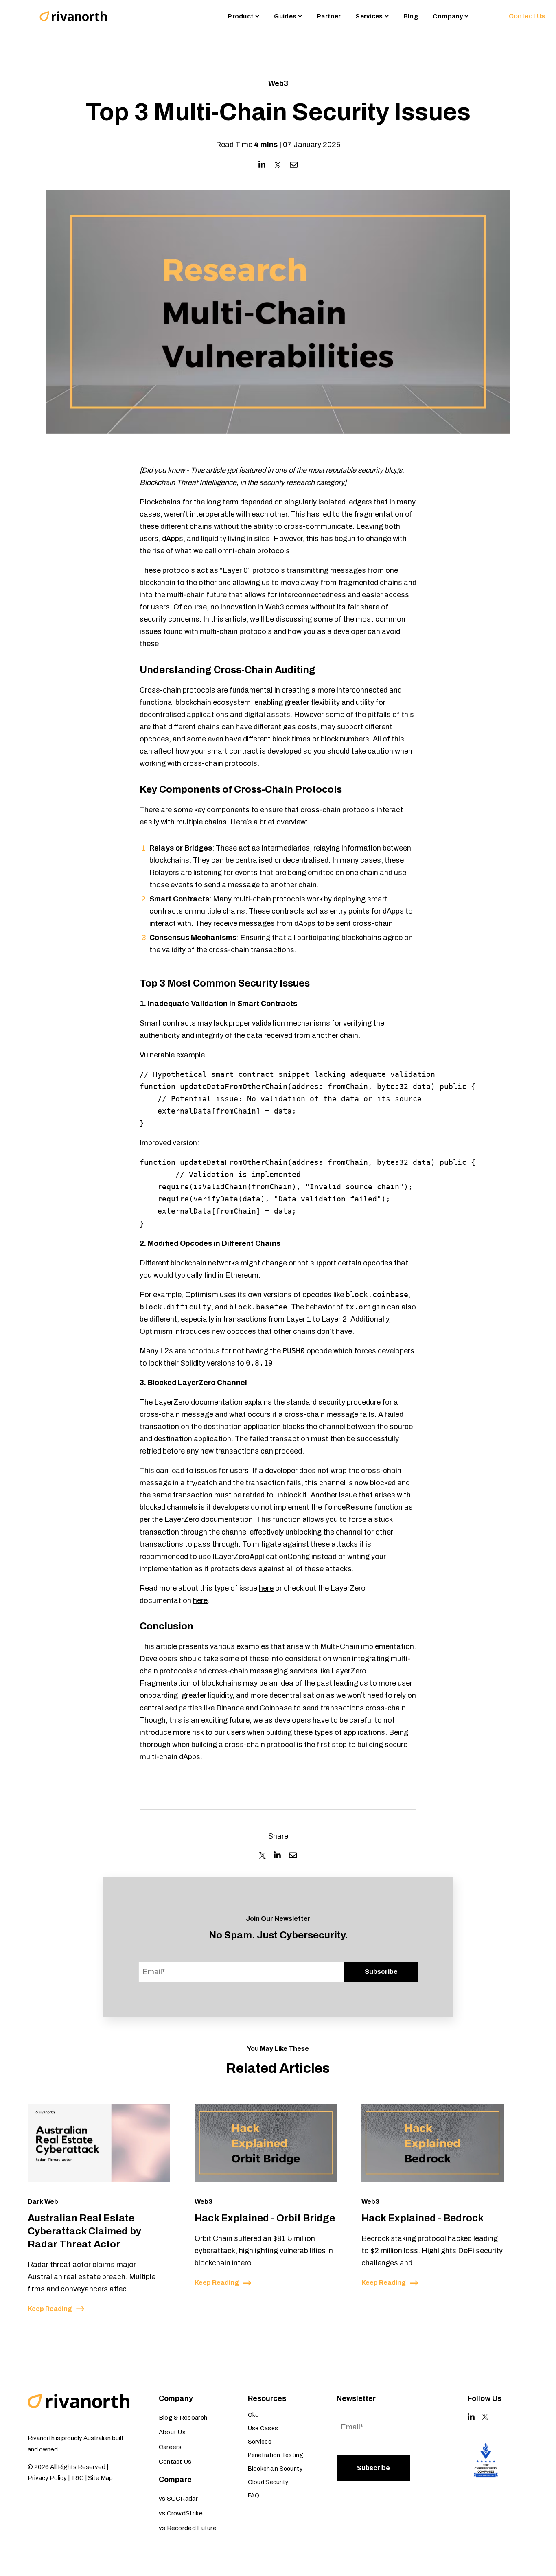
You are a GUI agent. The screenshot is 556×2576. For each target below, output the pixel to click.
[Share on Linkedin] (262, 165)
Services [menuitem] (260, 2442)
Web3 (278, 83)
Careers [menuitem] (170, 2447)
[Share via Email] (294, 165)
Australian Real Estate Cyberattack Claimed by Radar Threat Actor (84, 2231)
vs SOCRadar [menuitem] (178, 2499)
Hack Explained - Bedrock (422, 2218)
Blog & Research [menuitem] (183, 2418)
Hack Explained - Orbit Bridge (265, 2218)
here (266, 1588)
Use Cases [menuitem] (263, 2428)
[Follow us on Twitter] (485, 2417)
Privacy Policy (47, 2478)
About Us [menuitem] (172, 2432)
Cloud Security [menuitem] (268, 2482)
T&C (77, 2478)
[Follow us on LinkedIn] (471, 2417)
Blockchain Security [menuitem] (275, 2469)
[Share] (263, 1855)
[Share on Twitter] (278, 165)
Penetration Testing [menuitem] (276, 2455)
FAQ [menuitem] (254, 2496)
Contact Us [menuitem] (175, 2462)
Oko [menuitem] (254, 2415)
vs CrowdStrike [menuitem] (181, 2513)
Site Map (100, 2478)
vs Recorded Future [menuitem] (188, 2528)
